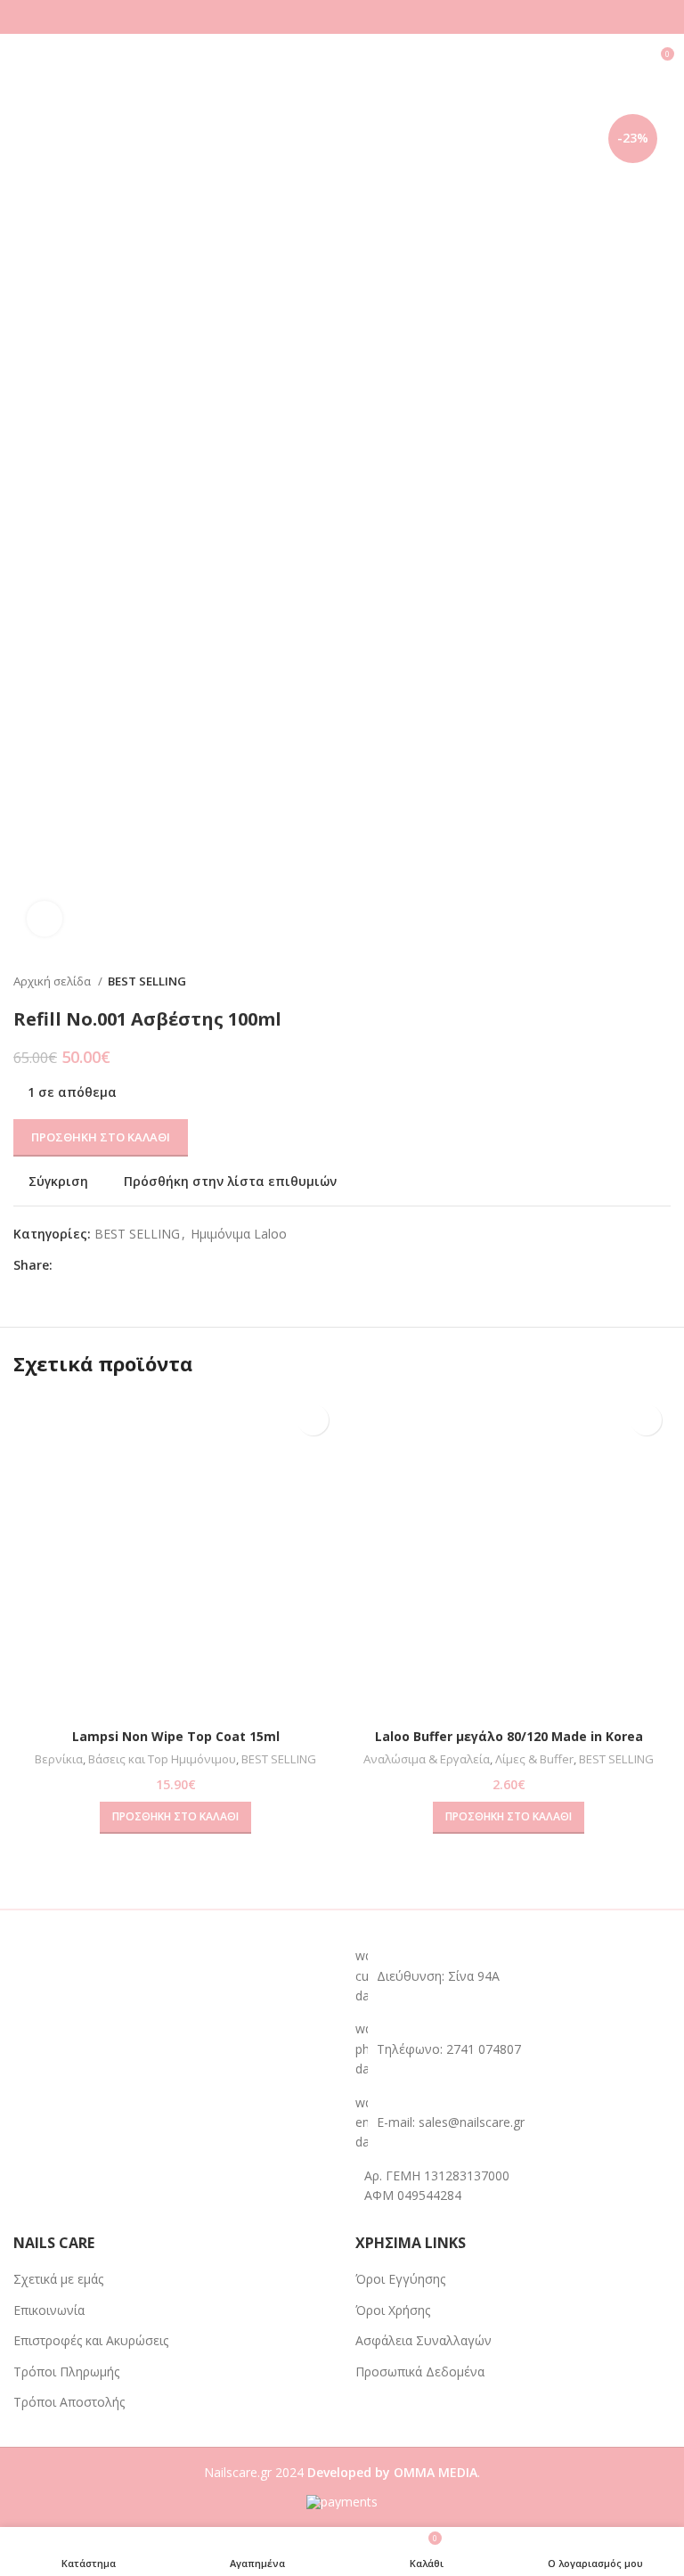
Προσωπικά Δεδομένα (420, 2372)
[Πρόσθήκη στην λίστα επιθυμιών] (313, 1420)
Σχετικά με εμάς (58, 2279)
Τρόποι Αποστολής (69, 2402)
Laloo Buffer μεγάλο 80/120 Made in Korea (509, 1736)
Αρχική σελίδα (53, 981)
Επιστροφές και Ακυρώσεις (91, 2340)
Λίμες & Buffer (534, 1759)
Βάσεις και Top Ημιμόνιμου (162, 1759)
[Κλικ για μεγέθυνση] (45, 919)
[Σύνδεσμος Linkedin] (129, 1265)
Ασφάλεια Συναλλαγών (423, 2340)
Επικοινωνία (49, 2310)
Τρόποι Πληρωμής (66, 2372)
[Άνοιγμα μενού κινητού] (20, 61)
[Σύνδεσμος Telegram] (149, 1265)
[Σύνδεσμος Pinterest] (108, 1265)
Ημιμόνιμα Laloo (239, 1234)
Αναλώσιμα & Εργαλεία (427, 1759)
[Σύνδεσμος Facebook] (67, 1265)
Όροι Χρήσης (393, 2310)
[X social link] (88, 1265)
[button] (175, 1818)
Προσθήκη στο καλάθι (101, 1137)
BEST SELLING (147, 981)
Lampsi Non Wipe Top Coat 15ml (176, 1736)
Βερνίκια (59, 1759)
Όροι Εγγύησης (400, 2279)
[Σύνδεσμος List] (513, 2049)
